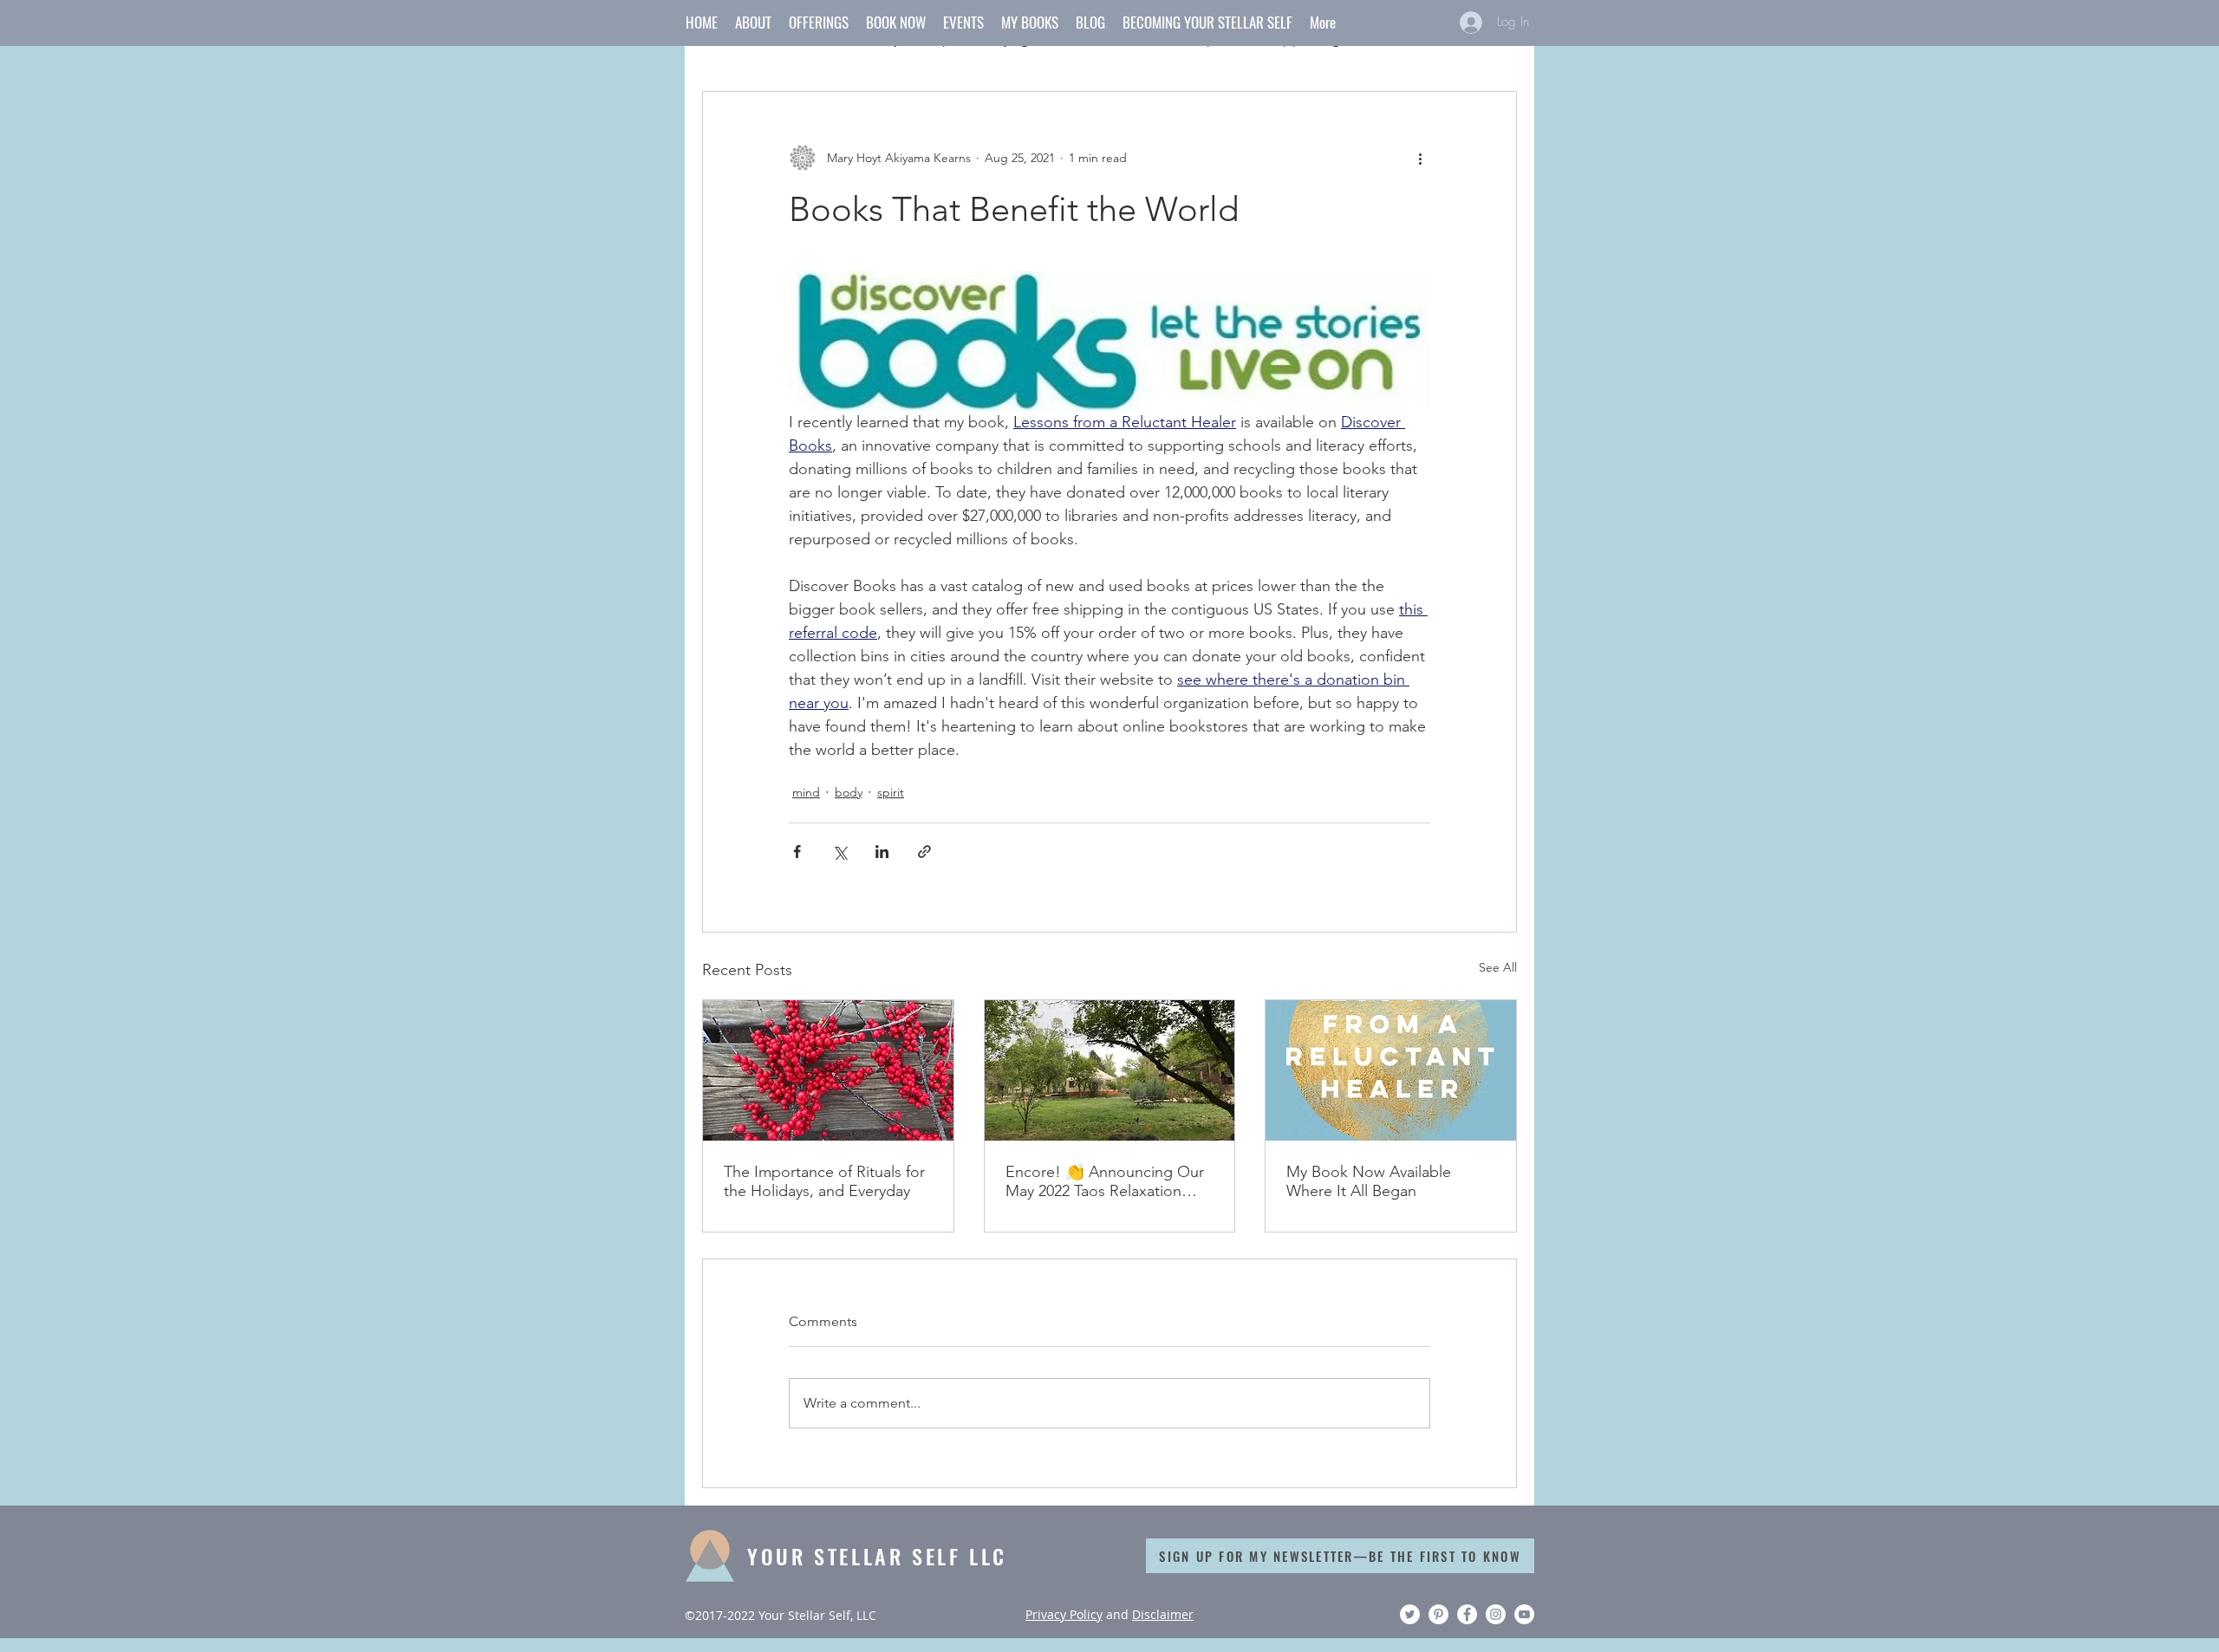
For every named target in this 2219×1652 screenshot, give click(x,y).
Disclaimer (1163, 1614)
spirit (891, 792)
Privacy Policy (1064, 1614)
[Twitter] (1410, 1614)
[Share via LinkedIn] (882, 852)
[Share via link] (924, 852)
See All (1498, 967)
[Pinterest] (1438, 1614)
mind (806, 792)
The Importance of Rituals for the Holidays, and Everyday (824, 1181)
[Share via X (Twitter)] (839, 852)
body (849, 792)
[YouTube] (1524, 1614)
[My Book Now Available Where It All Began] (1391, 1070)
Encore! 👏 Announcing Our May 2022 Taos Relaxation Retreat (1105, 1181)
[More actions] (1420, 158)
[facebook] (1467, 1614)
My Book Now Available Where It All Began (1369, 1181)
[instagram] (1496, 1614)
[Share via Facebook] (797, 852)
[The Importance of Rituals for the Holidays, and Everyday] (828, 1070)
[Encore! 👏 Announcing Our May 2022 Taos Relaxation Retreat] (1110, 1070)
